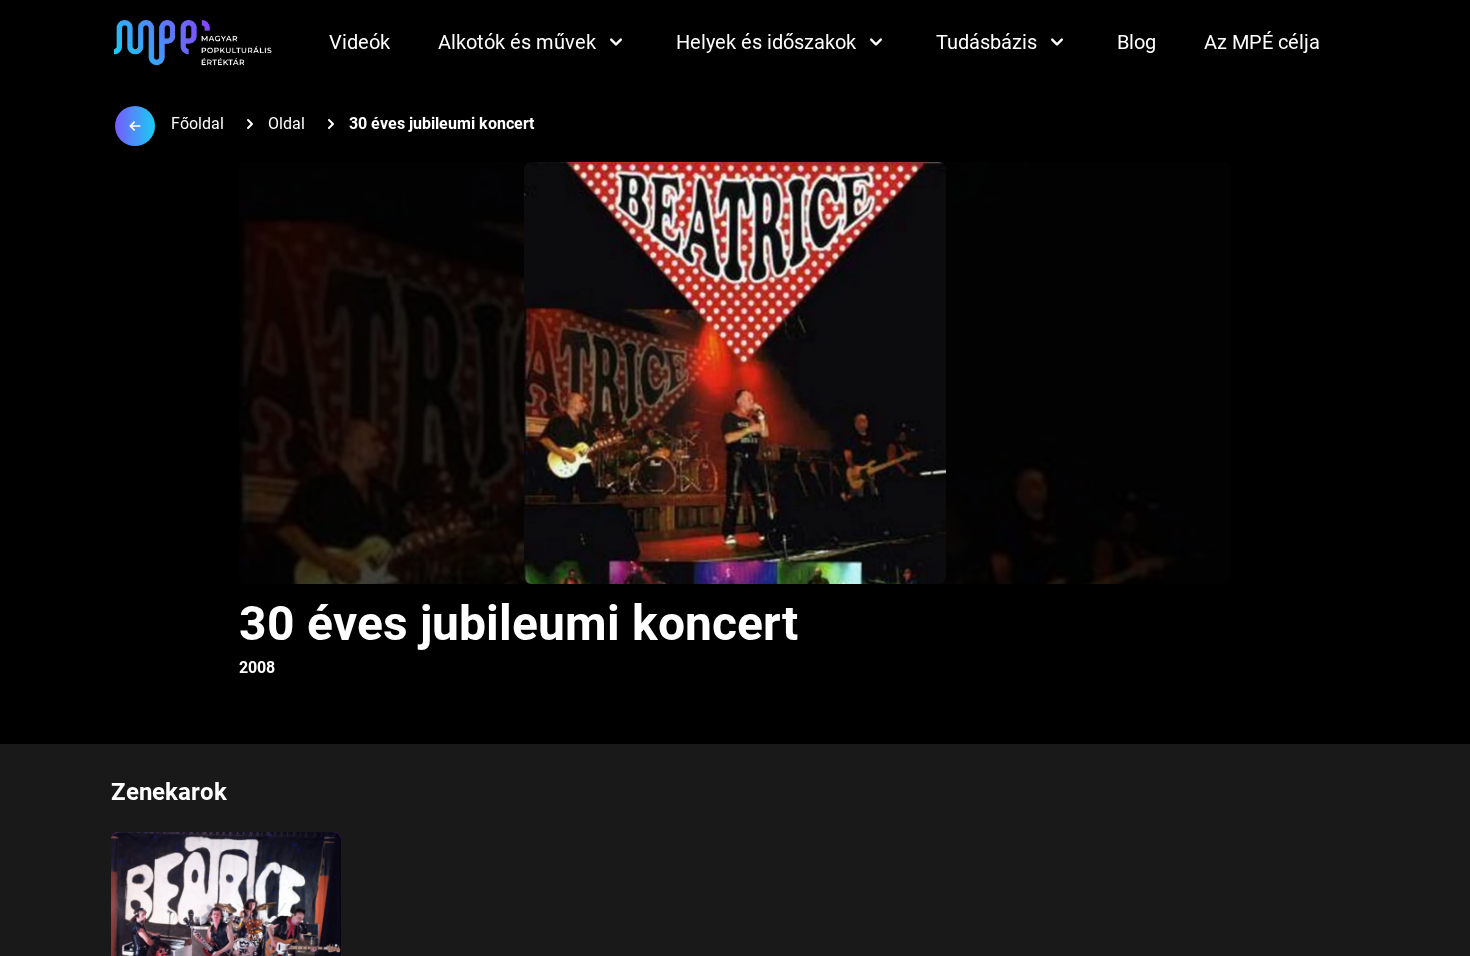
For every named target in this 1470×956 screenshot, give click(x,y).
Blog (1136, 42)
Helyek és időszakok (766, 42)
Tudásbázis (986, 42)
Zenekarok (169, 792)
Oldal (286, 123)
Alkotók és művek (517, 42)
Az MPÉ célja (1262, 42)
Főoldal (197, 123)
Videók (359, 42)
